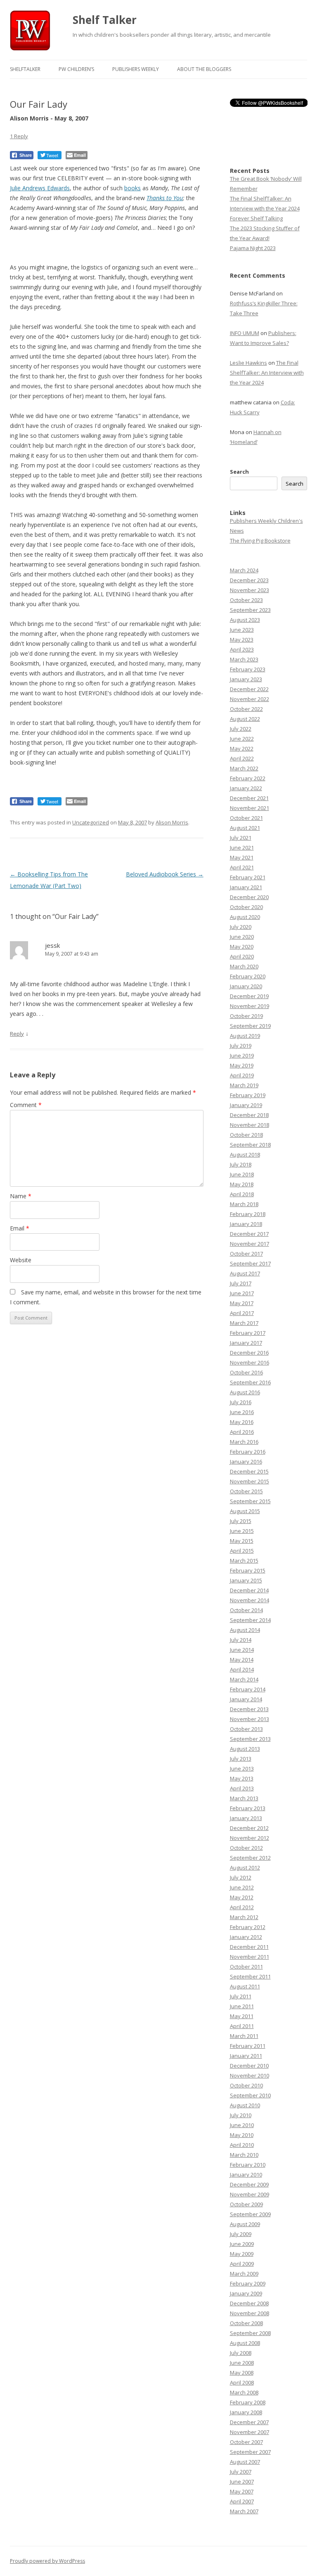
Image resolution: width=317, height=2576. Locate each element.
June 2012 (242, 1887)
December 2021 (249, 798)
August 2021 (245, 828)
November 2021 (250, 808)
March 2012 (244, 1917)
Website (21, 1260)
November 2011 (250, 1957)
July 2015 (241, 1521)
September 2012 (250, 1858)
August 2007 (245, 2462)
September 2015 (250, 1501)
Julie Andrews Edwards (40, 188)
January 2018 (246, 1224)
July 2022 (241, 729)
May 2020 (242, 947)
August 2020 (245, 917)
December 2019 (249, 996)
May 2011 (242, 2016)
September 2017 (250, 1263)
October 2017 (246, 1254)
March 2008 (244, 2392)
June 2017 (242, 1293)
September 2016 (250, 1382)
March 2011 (244, 2036)
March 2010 (244, 2155)
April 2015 (242, 1551)
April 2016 (242, 1432)
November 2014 (250, 1600)
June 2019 (242, 1055)
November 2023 (250, 590)
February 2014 (248, 1689)
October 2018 (246, 1135)
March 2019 (244, 1085)
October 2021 (246, 818)
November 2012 (250, 1838)
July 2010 (241, 2115)
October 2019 (246, 1016)
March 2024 (244, 570)
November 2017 (250, 1244)
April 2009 (242, 2264)
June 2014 (242, 1650)
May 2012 (242, 1897)
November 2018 (250, 1125)
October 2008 (246, 2323)
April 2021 (242, 867)
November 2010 (250, 2075)
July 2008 (241, 2353)
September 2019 (250, 1026)
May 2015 (242, 1541)
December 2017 (249, 1234)
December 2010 (249, 2066)
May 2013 (242, 1778)
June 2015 (242, 1531)
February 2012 (248, 1927)
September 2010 (250, 2095)
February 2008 (248, 2402)
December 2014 (249, 1590)
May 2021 (242, 857)
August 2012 (245, 1868)
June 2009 (242, 2244)
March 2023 (244, 659)
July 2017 (241, 1283)
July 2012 (241, 1877)
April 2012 (242, 1907)
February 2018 (248, 1214)
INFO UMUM (245, 333)
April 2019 (242, 1075)
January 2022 (246, 788)
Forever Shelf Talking (256, 218)
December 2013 (249, 1709)
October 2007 (246, 2442)
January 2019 (246, 1105)
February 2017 (248, 1333)
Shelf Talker (105, 20)
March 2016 (244, 1442)
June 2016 (242, 1412)
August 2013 (245, 1749)
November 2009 (250, 2194)
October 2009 (246, 2204)
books (132, 188)
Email (20, 1228)
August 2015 (245, 1511)
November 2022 (250, 699)
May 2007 (242, 2491)
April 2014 (242, 1669)
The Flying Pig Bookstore (260, 541)
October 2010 (246, 2085)
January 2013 (246, 1818)
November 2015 (250, 1481)
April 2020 (242, 956)
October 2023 (246, 600)
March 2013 (244, 1798)
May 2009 (242, 2254)
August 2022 (245, 719)
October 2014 (246, 1610)
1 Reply (19, 136)
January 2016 (246, 1462)
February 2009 (248, 2283)
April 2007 (242, 2501)
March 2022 (244, 768)
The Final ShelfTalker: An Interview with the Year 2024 (267, 373)
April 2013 (242, 1788)
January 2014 (246, 1699)
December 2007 (249, 2422)
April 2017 (242, 1313)
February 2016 (248, 1452)
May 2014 (242, 1660)
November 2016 (250, 1362)
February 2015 (248, 1570)
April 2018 (242, 1194)
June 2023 (242, 630)
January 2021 (246, 887)
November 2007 (250, 2432)
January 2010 (246, 2175)
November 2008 (250, 2313)
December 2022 (249, 689)
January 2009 (246, 2293)
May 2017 (242, 1303)
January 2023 (246, 679)
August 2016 (245, 1392)
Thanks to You (165, 198)
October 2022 (246, 709)
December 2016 (249, 1353)
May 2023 (242, 640)
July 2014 (241, 1640)
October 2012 (246, 1848)
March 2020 (244, 966)
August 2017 (245, 1273)
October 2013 (246, 1729)
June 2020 (242, 937)
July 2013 (241, 1759)
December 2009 (249, 2184)
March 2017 (244, 1323)
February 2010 (248, 2165)
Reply (17, 1034)
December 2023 (249, 580)
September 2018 (250, 1145)
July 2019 (241, 1046)
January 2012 (246, 1937)
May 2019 (242, 1065)
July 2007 (241, 2472)
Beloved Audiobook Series (165, 874)
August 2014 (245, 1630)
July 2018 (241, 1164)
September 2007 (250, 2452)
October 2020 (246, 907)
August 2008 (245, 2343)
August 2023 (245, 620)
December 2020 (249, 897)
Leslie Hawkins (248, 363)
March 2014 (244, 1679)
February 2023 (248, 669)
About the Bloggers (204, 69)
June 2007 (242, 2482)
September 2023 (250, 610)
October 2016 (246, 1372)
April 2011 (242, 2026)
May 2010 (242, 2135)
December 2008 (249, 2303)
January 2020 (246, 986)
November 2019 (250, 1006)
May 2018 (242, 1184)
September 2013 (250, 1739)
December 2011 (249, 1947)
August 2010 (245, 2105)
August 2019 (245, 1036)
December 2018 (249, 1115)
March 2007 (244, 2511)
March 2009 (244, 2274)
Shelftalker (25, 69)
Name (21, 1196)
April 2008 (242, 2382)
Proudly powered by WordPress (47, 2561)
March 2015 (244, 1561)
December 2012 (249, 1828)
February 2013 (248, 1808)
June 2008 (242, 2363)
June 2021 (242, 848)
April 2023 (242, 649)
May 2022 (242, 748)
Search (239, 472)
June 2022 (242, 739)
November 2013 (250, 1719)
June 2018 (242, 1174)
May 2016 (242, 1422)
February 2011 (248, 2046)
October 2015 (246, 1491)
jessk (52, 945)
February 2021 (248, 877)
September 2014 (250, 1620)
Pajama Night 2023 (253, 248)
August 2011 (245, 1986)
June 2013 (242, 1768)
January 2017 (246, 1343)
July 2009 (241, 2234)
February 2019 (248, 1095)
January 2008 (246, 2412)
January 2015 (246, 1580)
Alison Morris (172, 822)
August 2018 (245, 1155)
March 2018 (244, 1204)
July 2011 (241, 1996)
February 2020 (248, 976)
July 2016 (241, 1402)
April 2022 (242, 758)
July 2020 (241, 927)
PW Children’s (76, 69)
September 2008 (250, 2333)
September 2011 (250, 1976)
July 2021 (241, 838)
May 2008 (242, 2373)
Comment (26, 1105)
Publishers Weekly (136, 69)
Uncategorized (91, 822)
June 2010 (242, 2125)
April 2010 (242, 2145)
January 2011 (246, 2056)
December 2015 (249, 1471)
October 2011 (246, 1967)
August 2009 (245, 2224)
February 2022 (248, 778)
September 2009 (250, 2214)
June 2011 (242, 2006)
